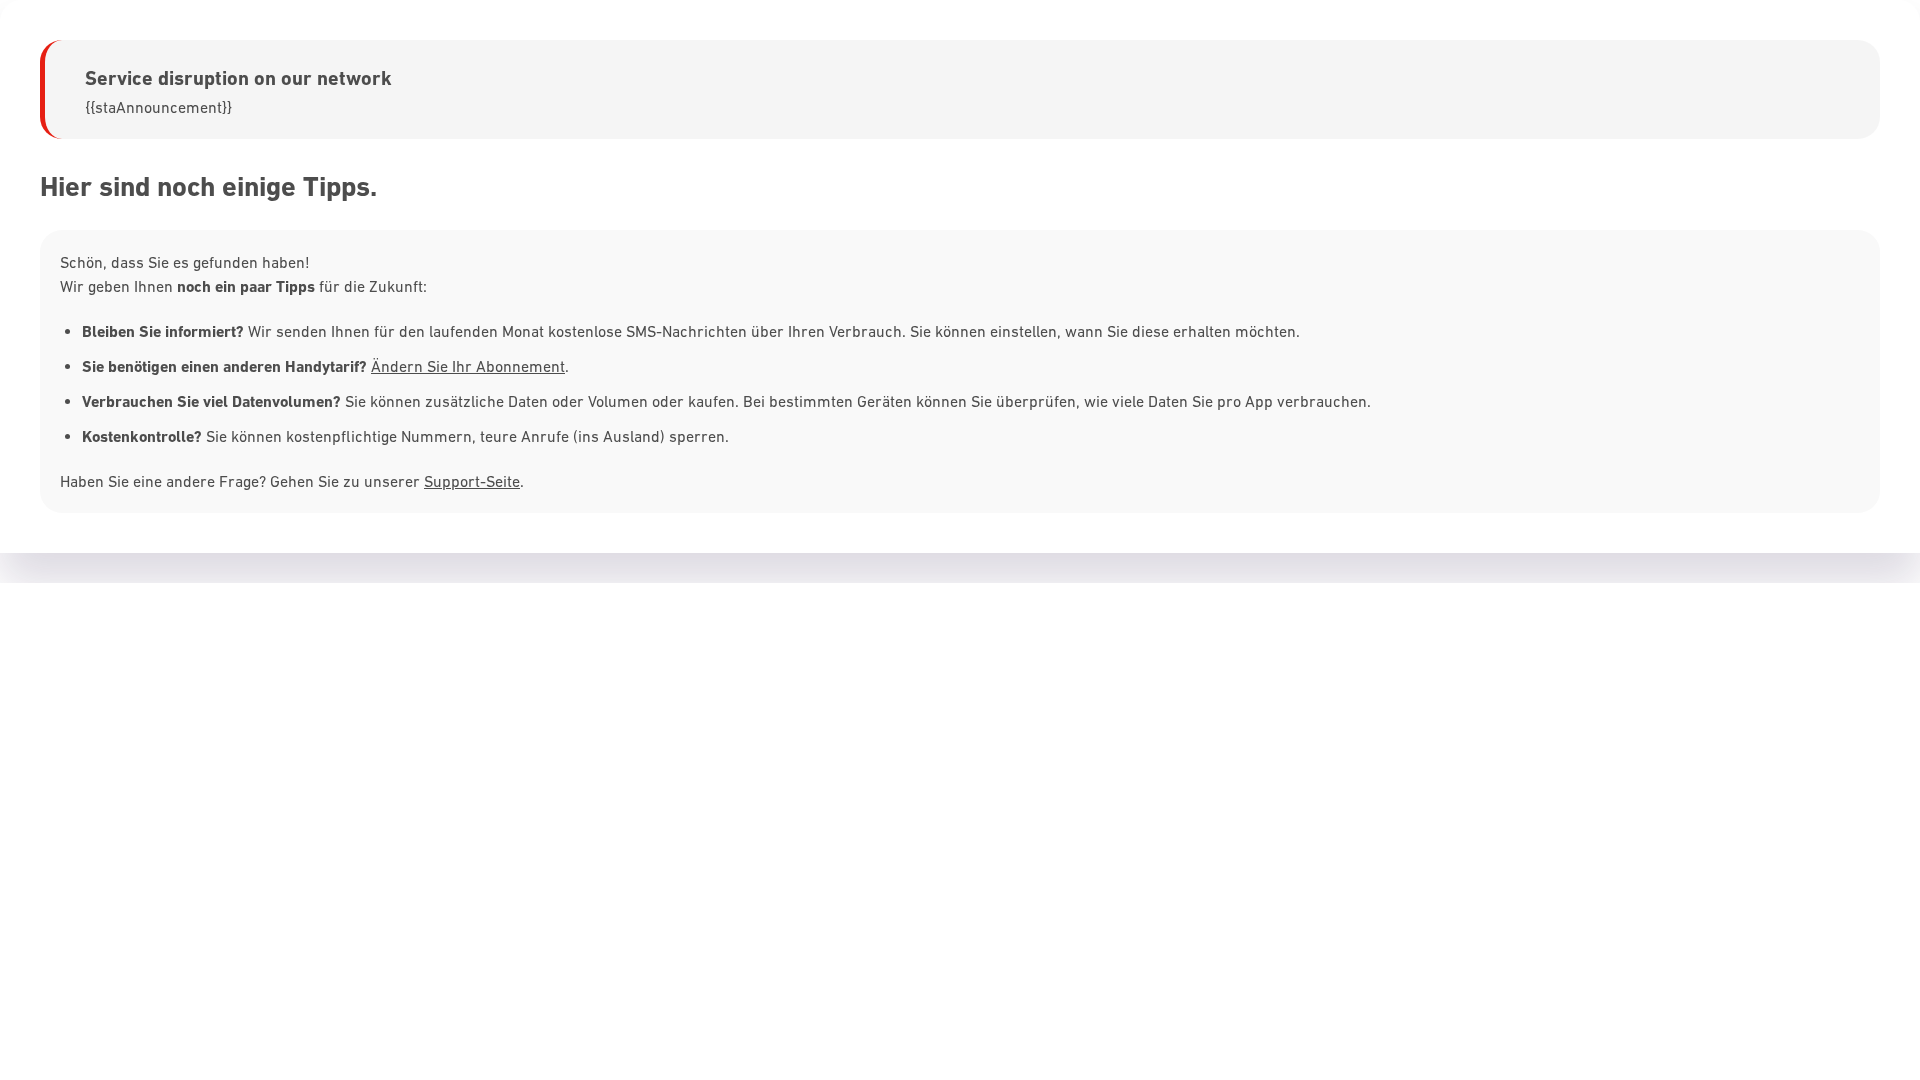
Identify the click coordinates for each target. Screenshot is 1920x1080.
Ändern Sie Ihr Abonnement (468, 366)
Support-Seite (472, 481)
